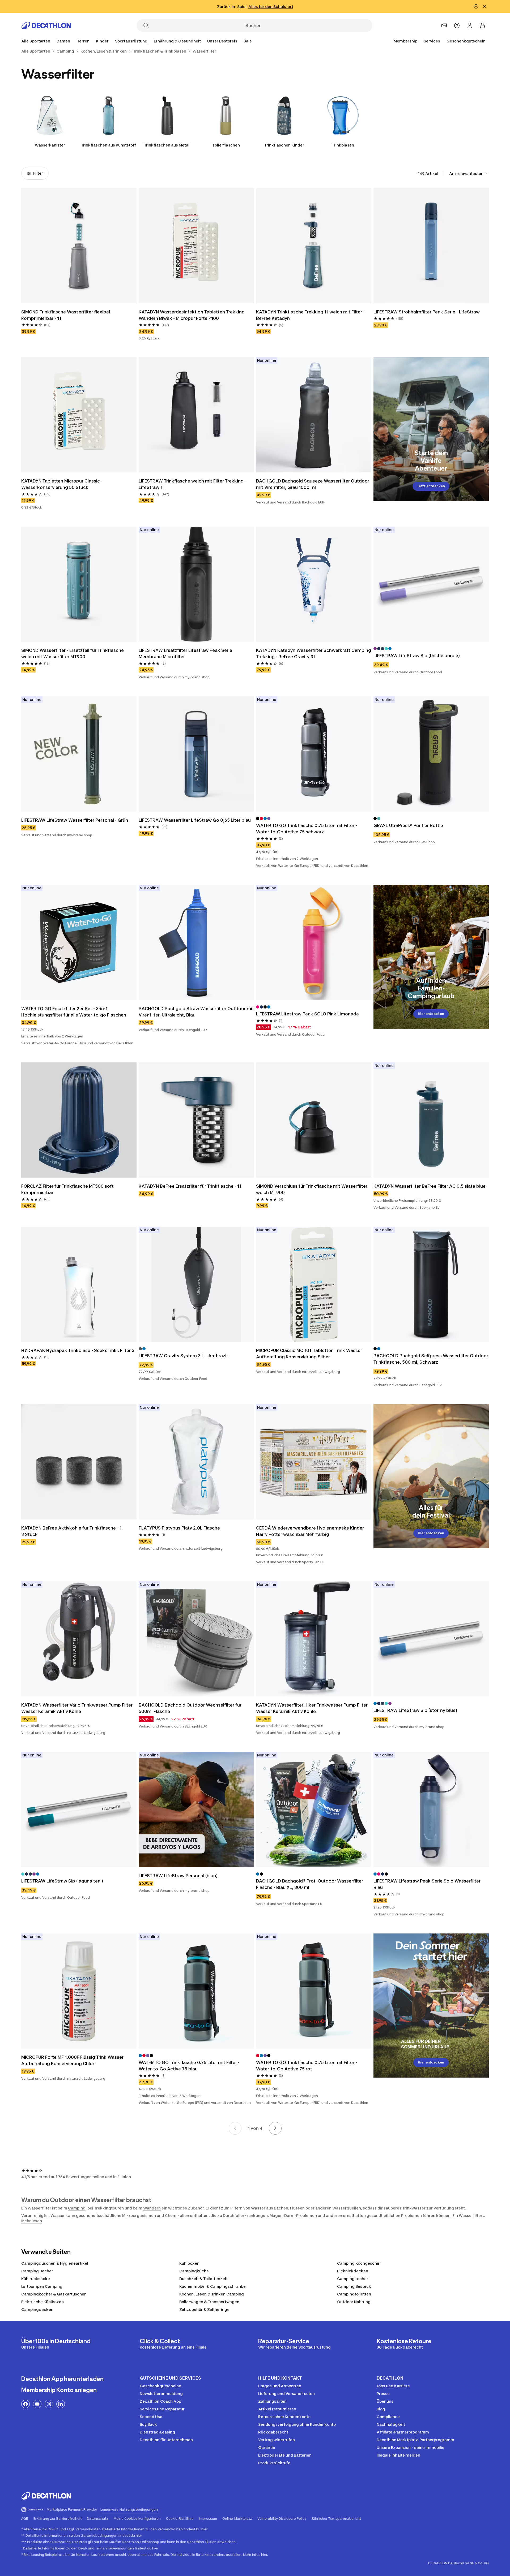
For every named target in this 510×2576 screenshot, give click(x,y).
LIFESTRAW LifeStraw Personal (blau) (178, 1876)
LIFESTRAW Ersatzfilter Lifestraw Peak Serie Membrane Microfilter (185, 653)
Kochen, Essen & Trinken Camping (212, 2294)
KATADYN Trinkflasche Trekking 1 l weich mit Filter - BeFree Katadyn (310, 315)
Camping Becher (37, 2271)
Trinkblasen (343, 145)
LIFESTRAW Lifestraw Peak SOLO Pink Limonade (307, 1014)
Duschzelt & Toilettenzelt (203, 2279)
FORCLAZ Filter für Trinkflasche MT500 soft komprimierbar (67, 1189)
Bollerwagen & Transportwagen (209, 2302)
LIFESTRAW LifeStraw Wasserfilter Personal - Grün (75, 820)
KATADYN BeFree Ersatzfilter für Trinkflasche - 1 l (190, 1186)
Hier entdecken (431, 1014)
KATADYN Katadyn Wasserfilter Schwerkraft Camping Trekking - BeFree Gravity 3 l (314, 653)
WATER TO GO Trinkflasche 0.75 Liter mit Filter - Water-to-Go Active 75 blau (189, 2066)
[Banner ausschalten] (476, 6)
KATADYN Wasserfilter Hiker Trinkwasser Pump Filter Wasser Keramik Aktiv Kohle (312, 1708)
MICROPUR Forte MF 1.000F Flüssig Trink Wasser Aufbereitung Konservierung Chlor (72, 2060)
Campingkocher (353, 2279)
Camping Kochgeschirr (359, 2263)
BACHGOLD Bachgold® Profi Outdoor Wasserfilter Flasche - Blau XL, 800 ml (310, 1884)
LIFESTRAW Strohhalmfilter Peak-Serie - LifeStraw (427, 312)
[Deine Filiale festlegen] (444, 25)
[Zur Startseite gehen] (46, 25)
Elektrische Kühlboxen (42, 2302)
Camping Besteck (354, 2286)
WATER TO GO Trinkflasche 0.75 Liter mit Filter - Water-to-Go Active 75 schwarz (307, 829)
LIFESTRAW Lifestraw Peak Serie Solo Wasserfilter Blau (427, 1884)
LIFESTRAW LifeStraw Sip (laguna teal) (62, 1881)
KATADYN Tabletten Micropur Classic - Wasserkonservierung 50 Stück (62, 484)
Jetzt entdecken (431, 486)
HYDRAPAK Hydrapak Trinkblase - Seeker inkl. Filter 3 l (79, 1350)
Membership (405, 41)
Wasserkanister (50, 145)
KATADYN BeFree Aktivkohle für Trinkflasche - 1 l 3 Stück (72, 1531)
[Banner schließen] (484, 6)
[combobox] (469, 173)
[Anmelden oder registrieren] (470, 25)
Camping (77, 2208)
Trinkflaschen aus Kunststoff (109, 145)
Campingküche (194, 2271)
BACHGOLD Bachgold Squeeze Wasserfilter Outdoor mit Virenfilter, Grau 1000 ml (313, 484)
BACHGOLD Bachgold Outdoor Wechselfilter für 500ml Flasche (190, 1708)
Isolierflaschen (226, 145)
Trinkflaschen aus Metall (167, 145)
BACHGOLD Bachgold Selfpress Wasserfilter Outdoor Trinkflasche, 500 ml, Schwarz (431, 1359)
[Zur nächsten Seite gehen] (275, 2128)
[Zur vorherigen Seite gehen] (235, 2128)
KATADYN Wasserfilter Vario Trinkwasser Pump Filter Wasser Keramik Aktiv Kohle (77, 1708)
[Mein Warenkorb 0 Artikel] (482, 25)
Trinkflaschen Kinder (284, 145)
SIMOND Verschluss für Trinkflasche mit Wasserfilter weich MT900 (312, 1189)
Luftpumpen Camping (42, 2286)
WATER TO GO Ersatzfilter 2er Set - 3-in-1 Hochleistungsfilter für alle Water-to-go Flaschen (74, 1012)
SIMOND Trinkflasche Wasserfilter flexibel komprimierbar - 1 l (66, 315)
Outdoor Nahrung (354, 2302)
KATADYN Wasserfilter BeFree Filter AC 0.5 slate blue (430, 1186)
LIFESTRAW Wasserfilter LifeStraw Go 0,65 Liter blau (195, 820)
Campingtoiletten (354, 2294)
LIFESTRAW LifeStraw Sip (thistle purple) (417, 656)
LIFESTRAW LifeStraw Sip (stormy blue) (415, 1710)
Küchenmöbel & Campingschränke (212, 2286)
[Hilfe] (457, 25)
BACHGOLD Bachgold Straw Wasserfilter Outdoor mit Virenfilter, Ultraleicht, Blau (196, 1012)
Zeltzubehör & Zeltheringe (204, 2309)
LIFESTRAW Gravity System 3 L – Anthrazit (183, 1356)
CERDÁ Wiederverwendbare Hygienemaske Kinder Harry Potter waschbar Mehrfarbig (310, 1531)
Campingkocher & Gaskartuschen (54, 2294)
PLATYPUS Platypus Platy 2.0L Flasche (179, 1528)
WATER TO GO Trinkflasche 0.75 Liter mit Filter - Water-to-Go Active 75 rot (307, 2066)
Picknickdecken (353, 2271)
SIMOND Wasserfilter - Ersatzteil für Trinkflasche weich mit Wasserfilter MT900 (73, 653)
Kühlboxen (189, 2263)
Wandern (152, 2208)
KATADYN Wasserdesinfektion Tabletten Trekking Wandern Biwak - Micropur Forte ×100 (192, 315)
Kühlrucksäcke (36, 2279)
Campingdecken (37, 2309)
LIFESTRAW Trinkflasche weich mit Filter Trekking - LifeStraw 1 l (192, 484)
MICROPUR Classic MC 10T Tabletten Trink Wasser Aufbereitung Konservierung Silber (309, 1354)
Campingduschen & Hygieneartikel (55, 2263)
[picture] (79, 246)
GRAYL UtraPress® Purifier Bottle (408, 825)
